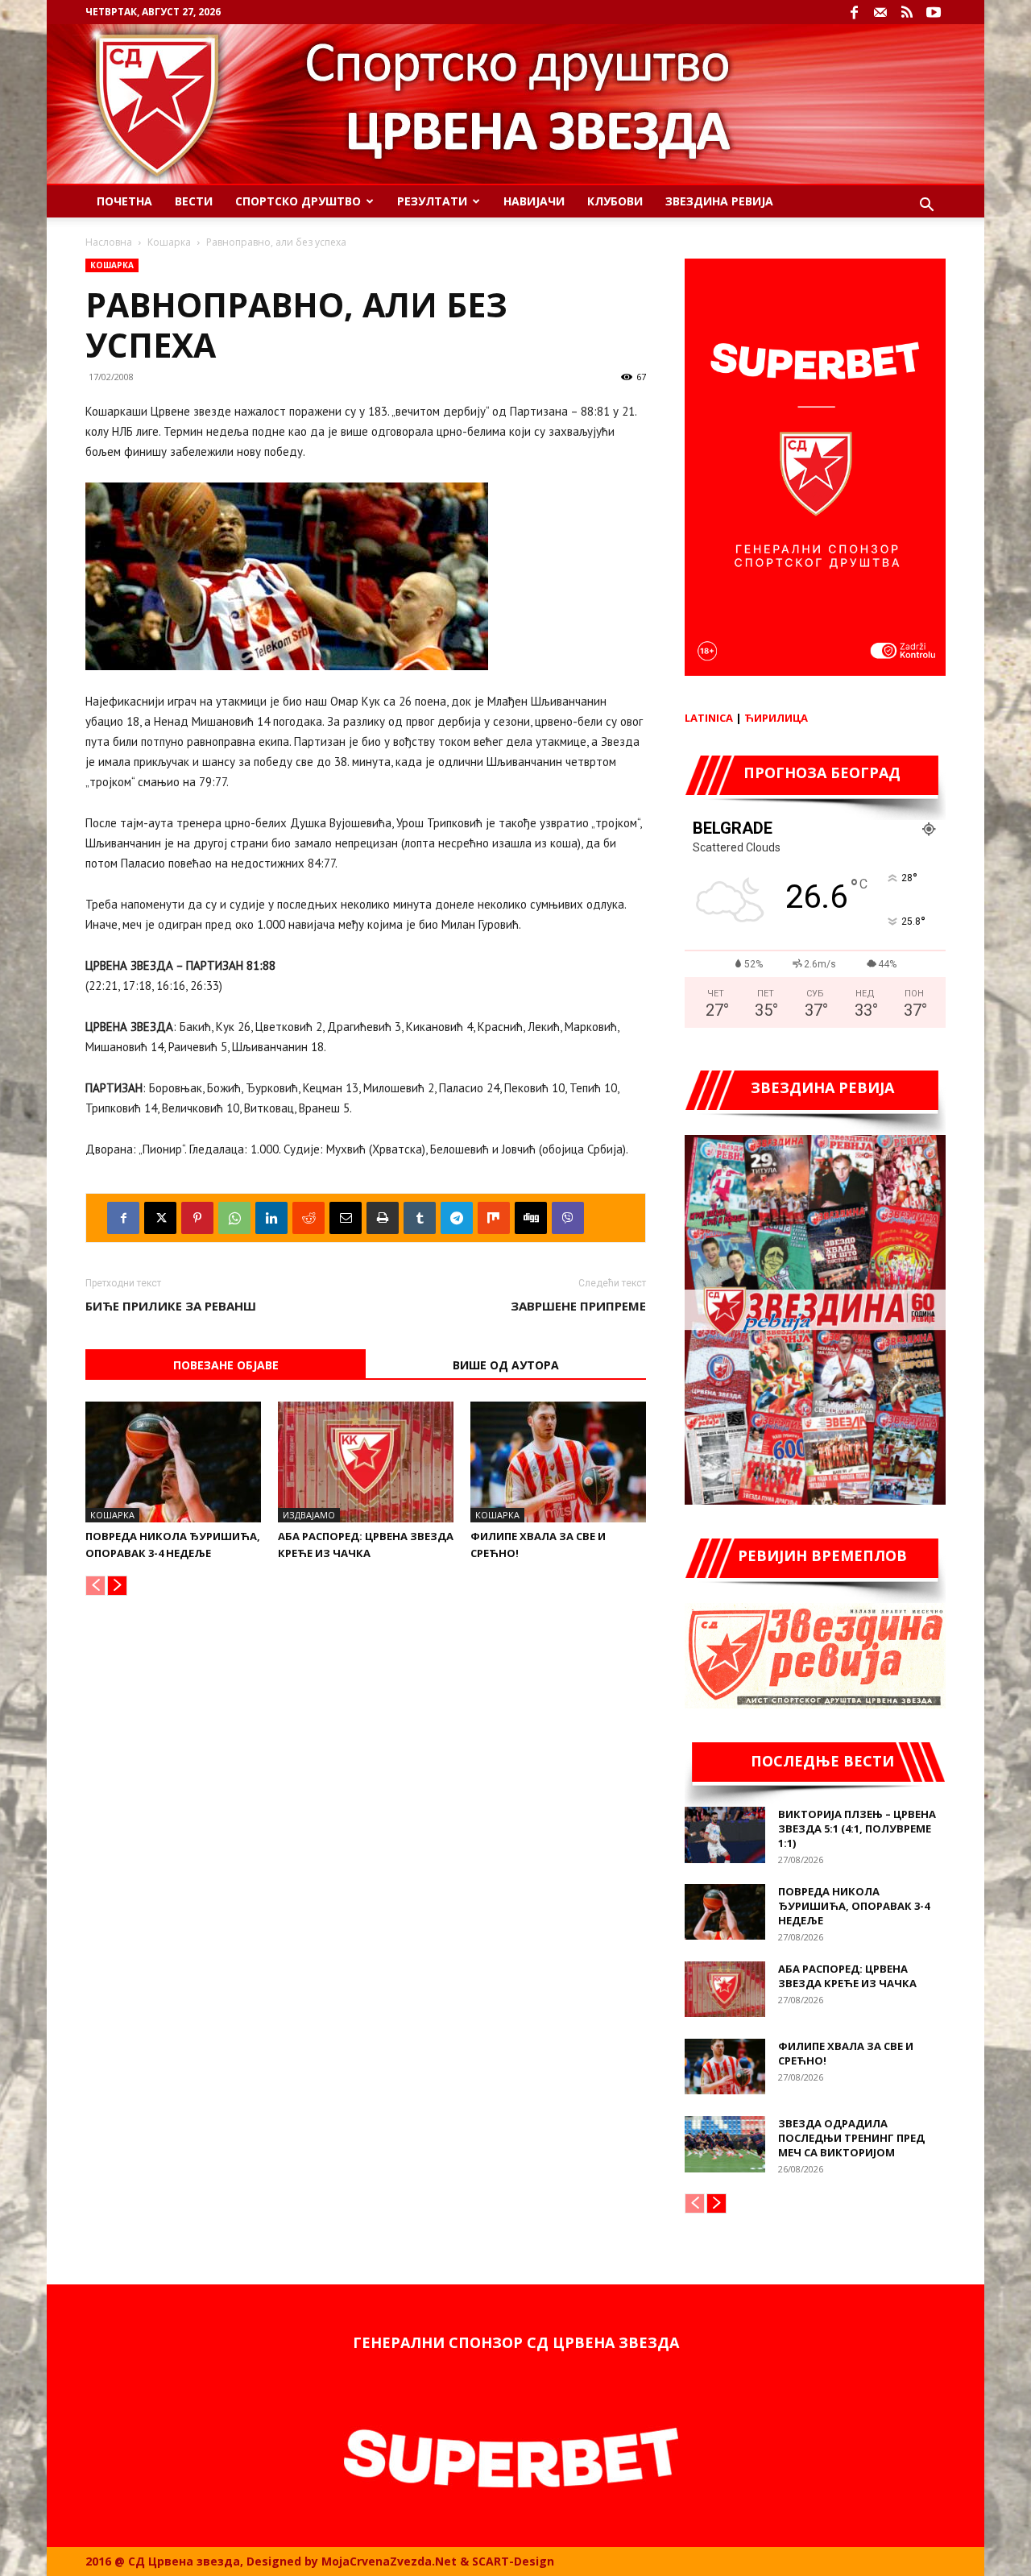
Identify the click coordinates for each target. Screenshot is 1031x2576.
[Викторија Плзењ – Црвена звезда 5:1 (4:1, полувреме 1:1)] (725, 1835)
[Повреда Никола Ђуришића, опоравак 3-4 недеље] (173, 1462)
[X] (160, 1218)
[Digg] (531, 1218)
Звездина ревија (719, 201)
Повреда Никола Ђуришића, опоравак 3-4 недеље (854, 1906)
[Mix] (494, 1218)
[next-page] (117, 1586)
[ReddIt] (308, 1218)
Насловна (109, 242)
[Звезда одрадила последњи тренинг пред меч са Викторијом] (725, 2144)
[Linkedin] (271, 1218)
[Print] (383, 1218)
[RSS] (907, 12)
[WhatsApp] (234, 1218)
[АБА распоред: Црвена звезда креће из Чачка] (366, 1462)
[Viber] (568, 1218)
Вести (194, 201)
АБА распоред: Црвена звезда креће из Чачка (847, 1976)
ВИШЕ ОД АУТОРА (506, 1365)
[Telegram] (457, 1218)
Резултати (432, 201)
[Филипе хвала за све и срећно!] (558, 1462)
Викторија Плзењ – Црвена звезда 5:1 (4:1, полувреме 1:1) (857, 1828)
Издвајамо (309, 1515)
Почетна (124, 201)
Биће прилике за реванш (171, 1306)
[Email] (346, 1218)
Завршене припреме (578, 1306)
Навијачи (534, 201)
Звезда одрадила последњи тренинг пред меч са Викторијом (851, 2138)
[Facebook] (854, 12)
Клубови (615, 201)
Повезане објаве (226, 1365)
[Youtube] (934, 12)
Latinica (709, 718)
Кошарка (169, 242)
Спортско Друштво (298, 201)
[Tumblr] (420, 1218)
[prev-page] (95, 1586)
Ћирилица (776, 718)
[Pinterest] (197, 1218)
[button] (926, 207)
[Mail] (880, 12)
